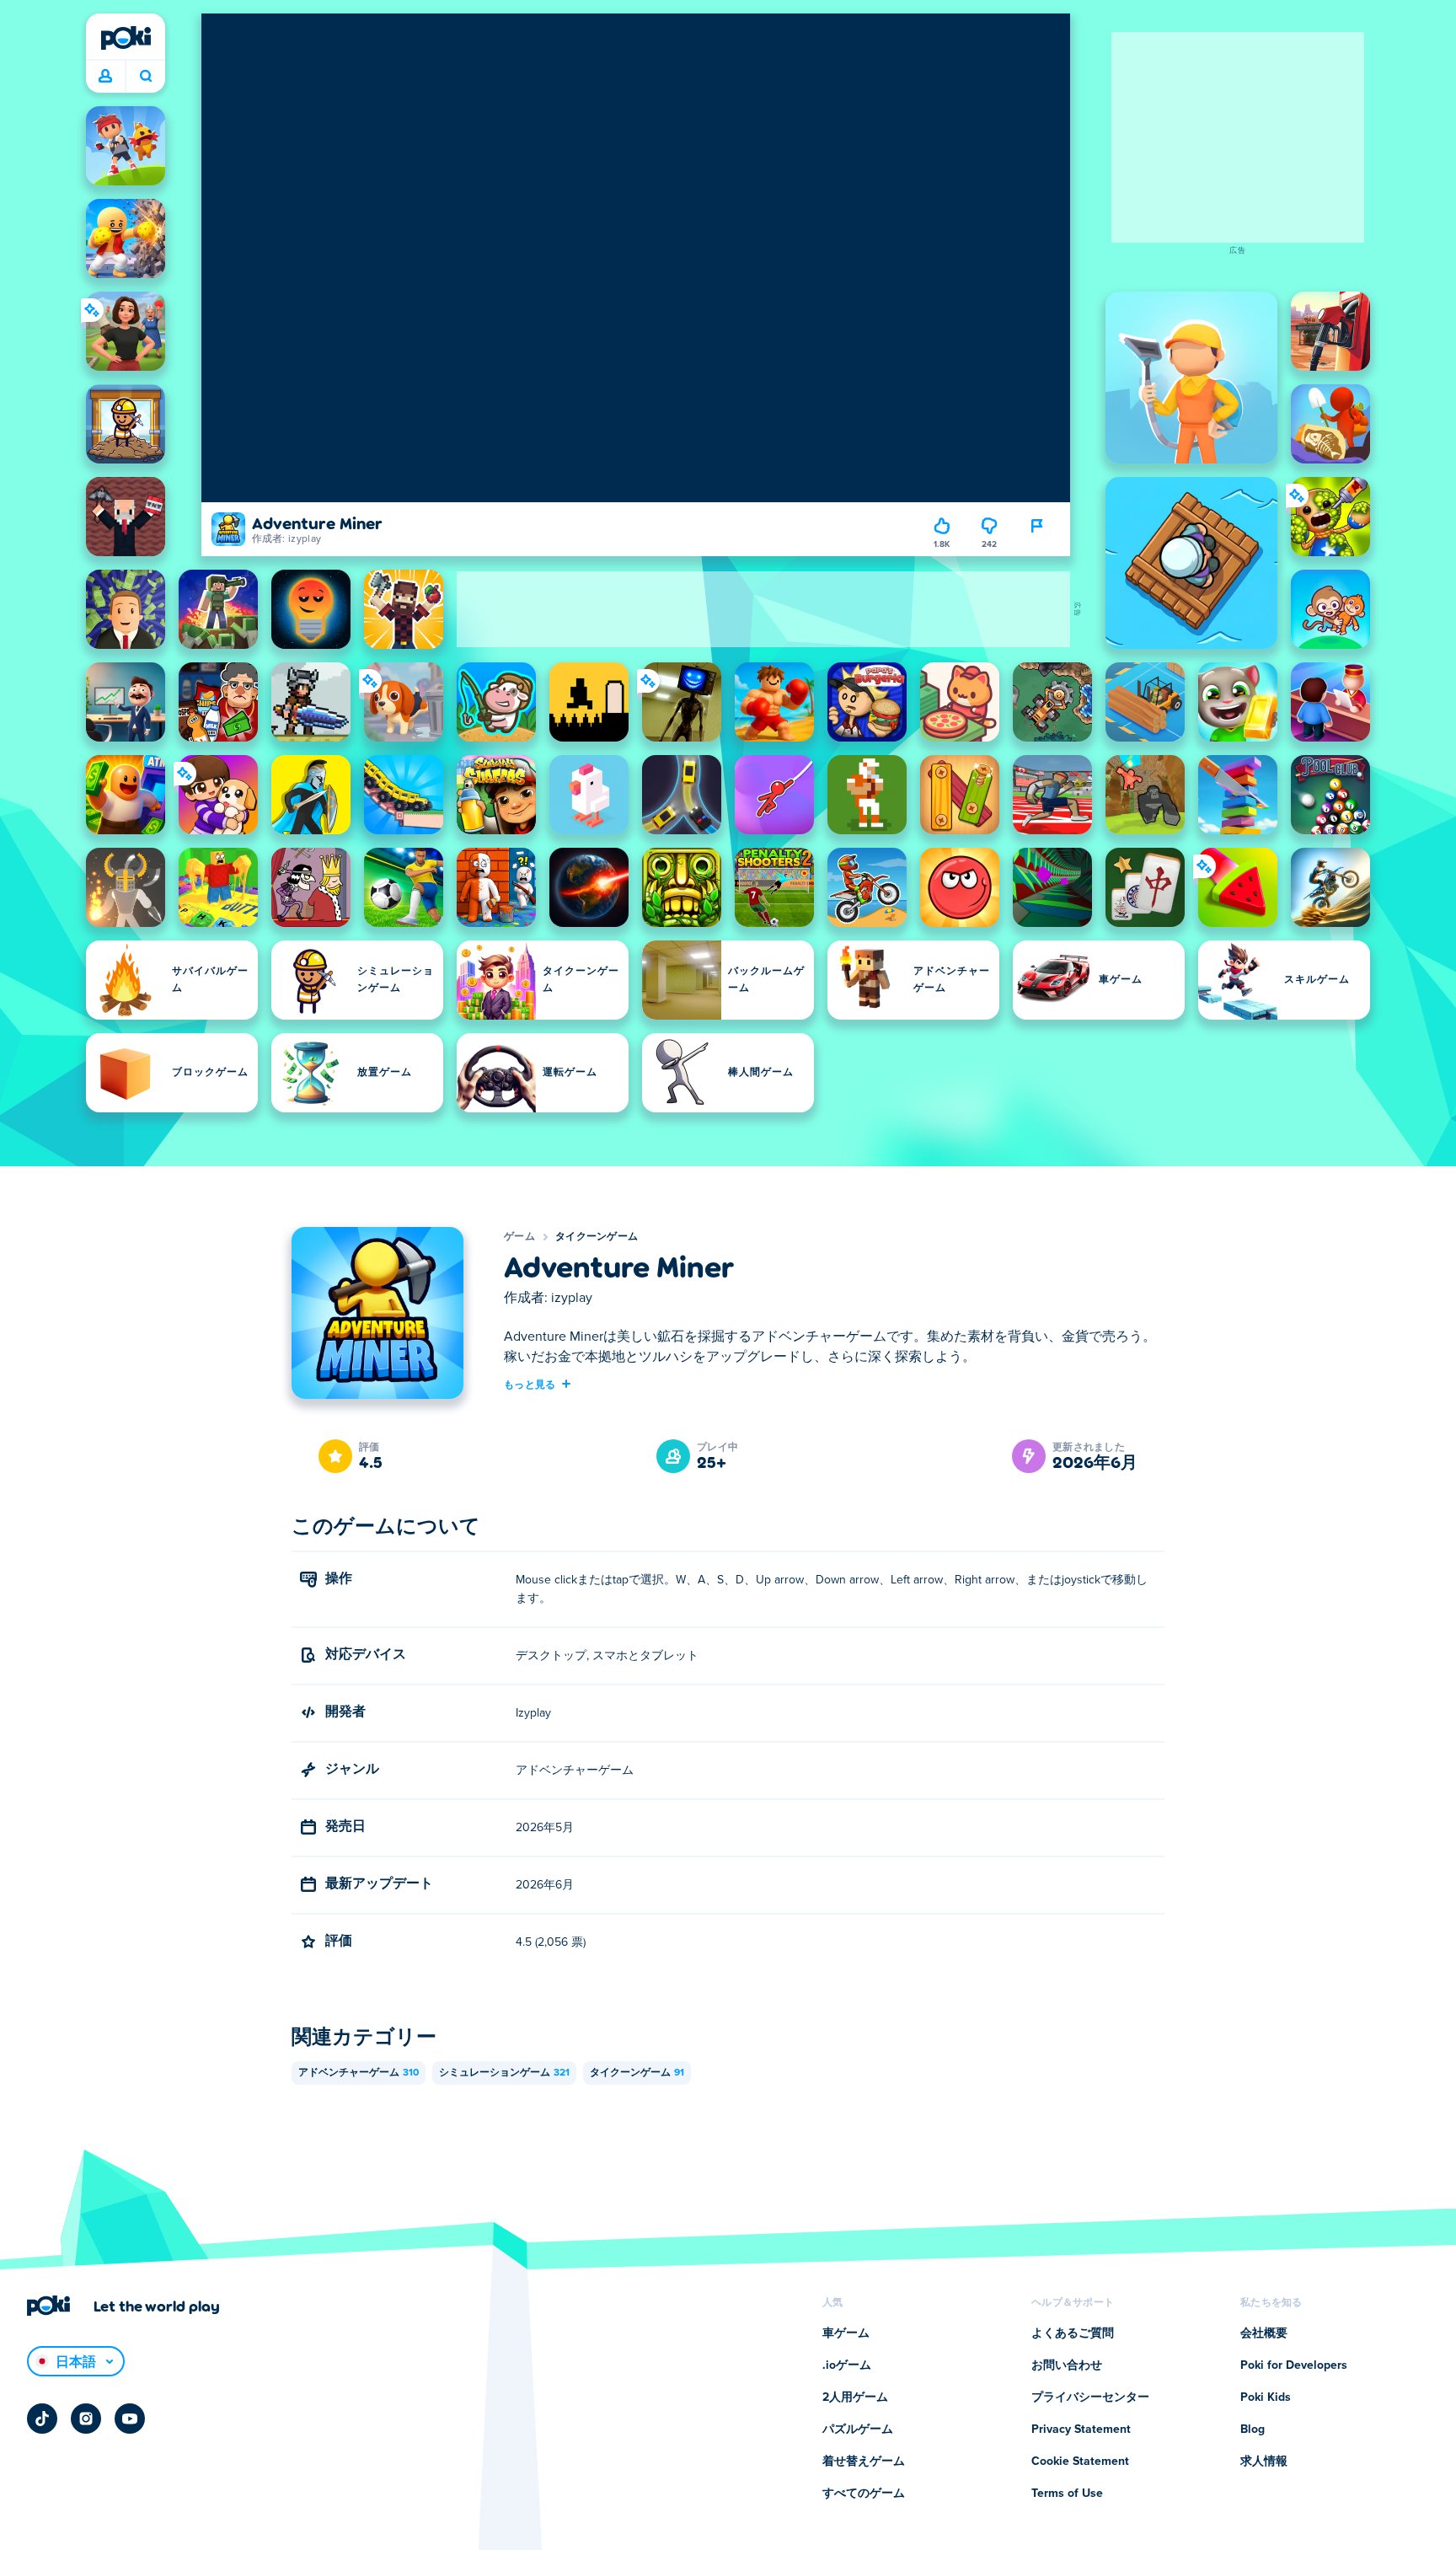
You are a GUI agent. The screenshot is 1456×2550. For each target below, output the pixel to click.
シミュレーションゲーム (504, 2073)
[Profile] (105, 77)
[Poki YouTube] (130, 2419)
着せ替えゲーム (864, 2462)
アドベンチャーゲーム (359, 2073)
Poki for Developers (1294, 2365)
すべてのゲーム (864, 2494)
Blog (1253, 2429)
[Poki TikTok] (42, 2419)
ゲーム (519, 1237)
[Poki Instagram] (86, 2419)
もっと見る (530, 1384)
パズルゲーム (858, 2429)
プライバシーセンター (1090, 2397)
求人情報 (1264, 2462)
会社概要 (1264, 2333)
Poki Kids (1266, 2397)
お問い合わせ (1067, 2365)
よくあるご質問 (1073, 2333)
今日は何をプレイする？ (145, 77)
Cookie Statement (1080, 2462)
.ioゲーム (847, 2365)
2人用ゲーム (855, 2397)
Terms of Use (1067, 2494)
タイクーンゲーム (597, 1237)
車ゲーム (846, 2333)
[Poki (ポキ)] (126, 38)
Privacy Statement (1081, 2429)
